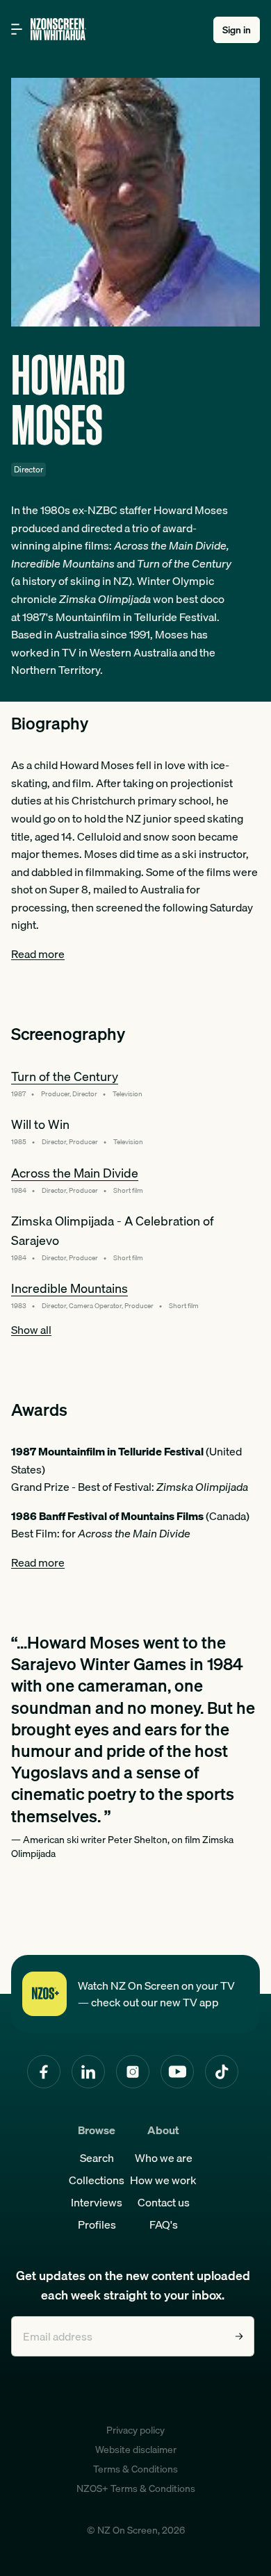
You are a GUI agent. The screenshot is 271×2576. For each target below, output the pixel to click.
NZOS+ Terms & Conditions (136, 2488)
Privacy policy (135, 2430)
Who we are (164, 2158)
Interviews (97, 2202)
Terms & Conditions (135, 2469)
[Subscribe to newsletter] (239, 2336)
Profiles (97, 2224)
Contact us (164, 2202)
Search (97, 2158)
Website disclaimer (136, 2450)
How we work (163, 2180)
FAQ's (164, 2224)
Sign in (237, 30)
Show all (31, 1330)
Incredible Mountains (69, 1288)
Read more (38, 954)
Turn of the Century (65, 1076)
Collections (97, 2180)
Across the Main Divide (75, 1173)
